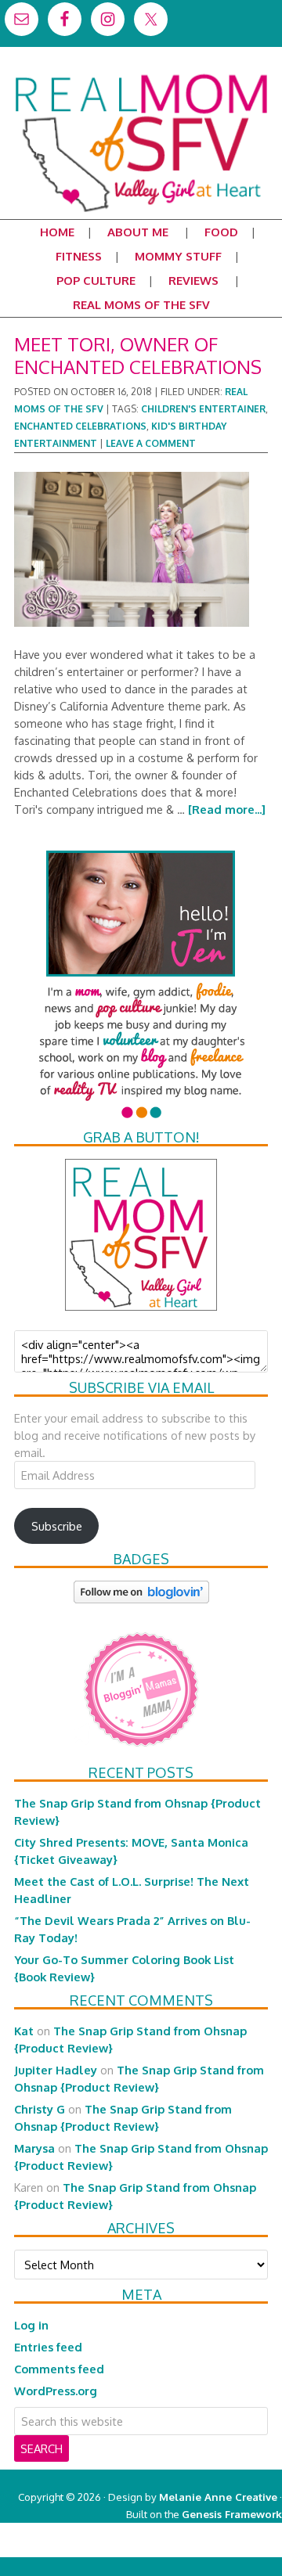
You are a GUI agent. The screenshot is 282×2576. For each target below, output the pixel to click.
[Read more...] (227, 809)
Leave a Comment (151, 443)
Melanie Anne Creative (218, 2497)
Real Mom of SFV (141, 74)
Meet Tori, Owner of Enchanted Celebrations (138, 355)
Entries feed (48, 2347)
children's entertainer (203, 409)
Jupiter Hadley (56, 2070)
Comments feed (59, 2369)
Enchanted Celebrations (80, 426)
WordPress (215, 2548)
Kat (24, 2031)
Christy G (40, 2109)
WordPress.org (56, 2391)
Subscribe (57, 1526)
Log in (31, 2325)
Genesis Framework (232, 2514)
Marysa (34, 2148)
